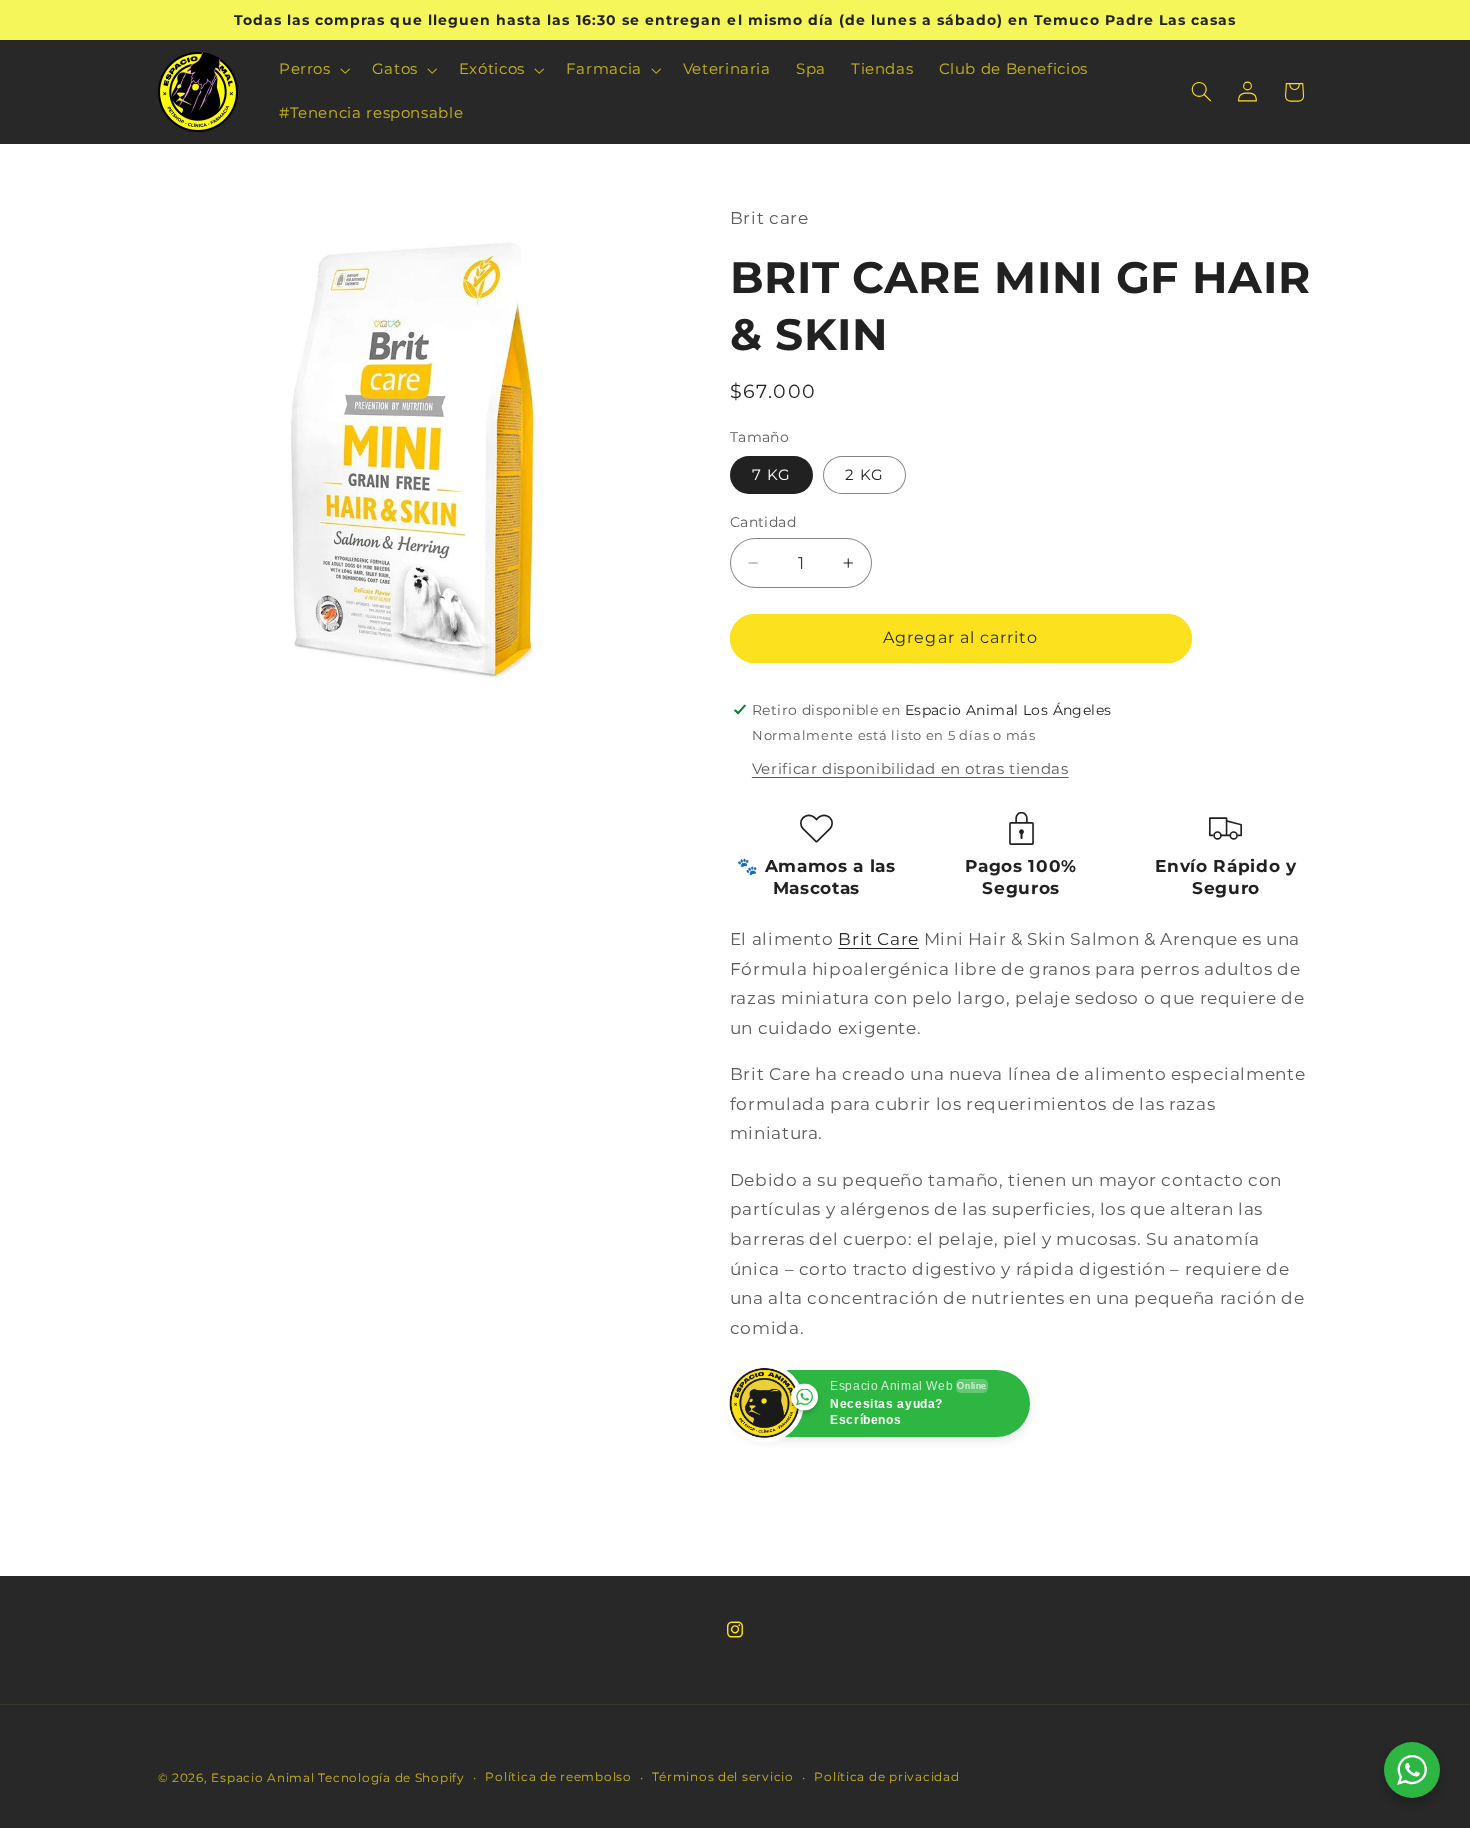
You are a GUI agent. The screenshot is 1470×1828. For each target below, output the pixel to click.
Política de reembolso (558, 1777)
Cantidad (763, 522)
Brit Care (878, 939)
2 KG (864, 475)
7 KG (771, 475)
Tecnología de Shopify (391, 1778)
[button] (312, 70)
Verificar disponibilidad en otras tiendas (910, 769)
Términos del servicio (722, 1777)
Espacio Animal (262, 1778)
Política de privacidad (886, 1777)
